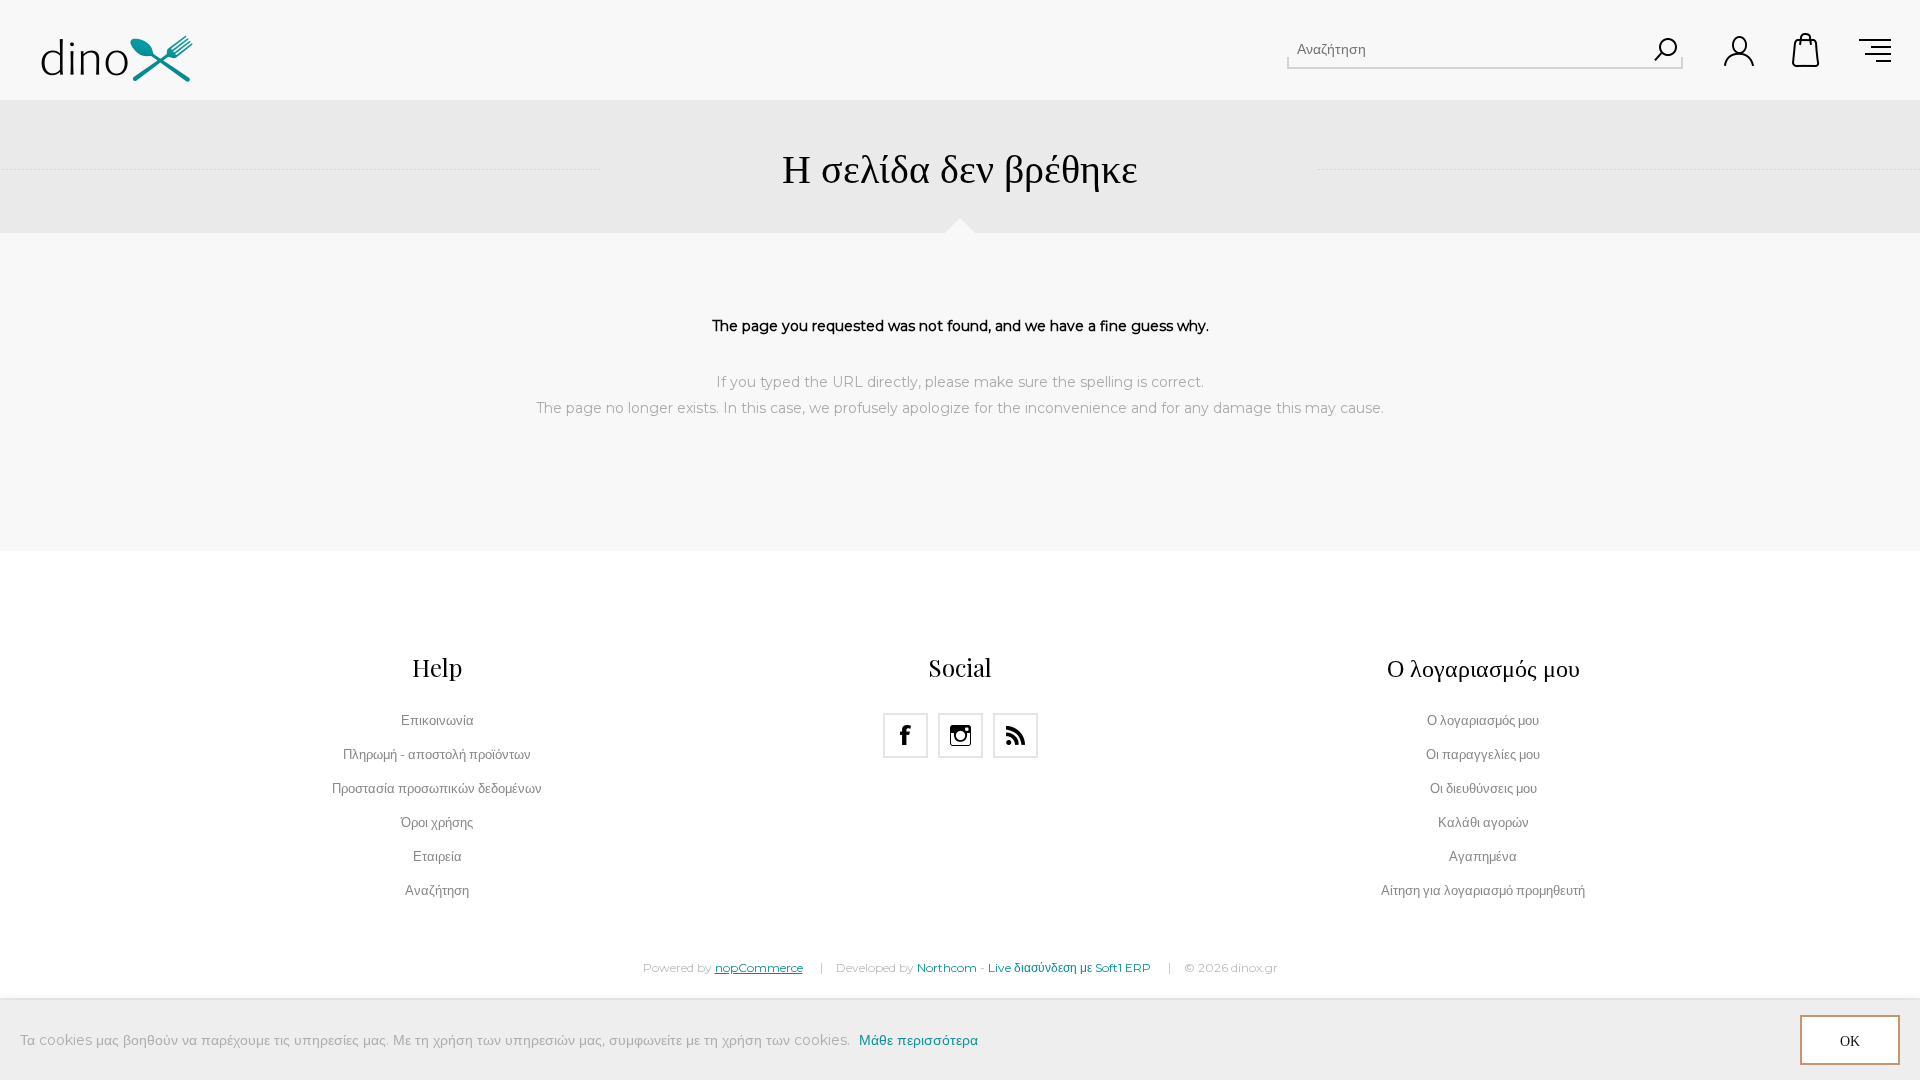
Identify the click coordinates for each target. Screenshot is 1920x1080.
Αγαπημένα (1483, 856)
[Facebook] (905, 735)
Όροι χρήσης (437, 822)
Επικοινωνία (437, 720)
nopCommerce (759, 967)
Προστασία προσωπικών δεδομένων (437, 788)
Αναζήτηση (1665, 49)
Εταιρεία (437, 856)
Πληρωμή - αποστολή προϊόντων (437, 754)
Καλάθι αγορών (1807, 50)
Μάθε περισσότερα (918, 1040)
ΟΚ (1850, 1040)
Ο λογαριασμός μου (1483, 720)
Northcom (947, 967)
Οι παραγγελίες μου (1483, 754)
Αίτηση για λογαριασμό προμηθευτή (1483, 890)
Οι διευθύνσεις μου (1483, 788)
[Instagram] (960, 735)
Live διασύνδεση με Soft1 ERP (1069, 967)
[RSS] (1015, 735)
